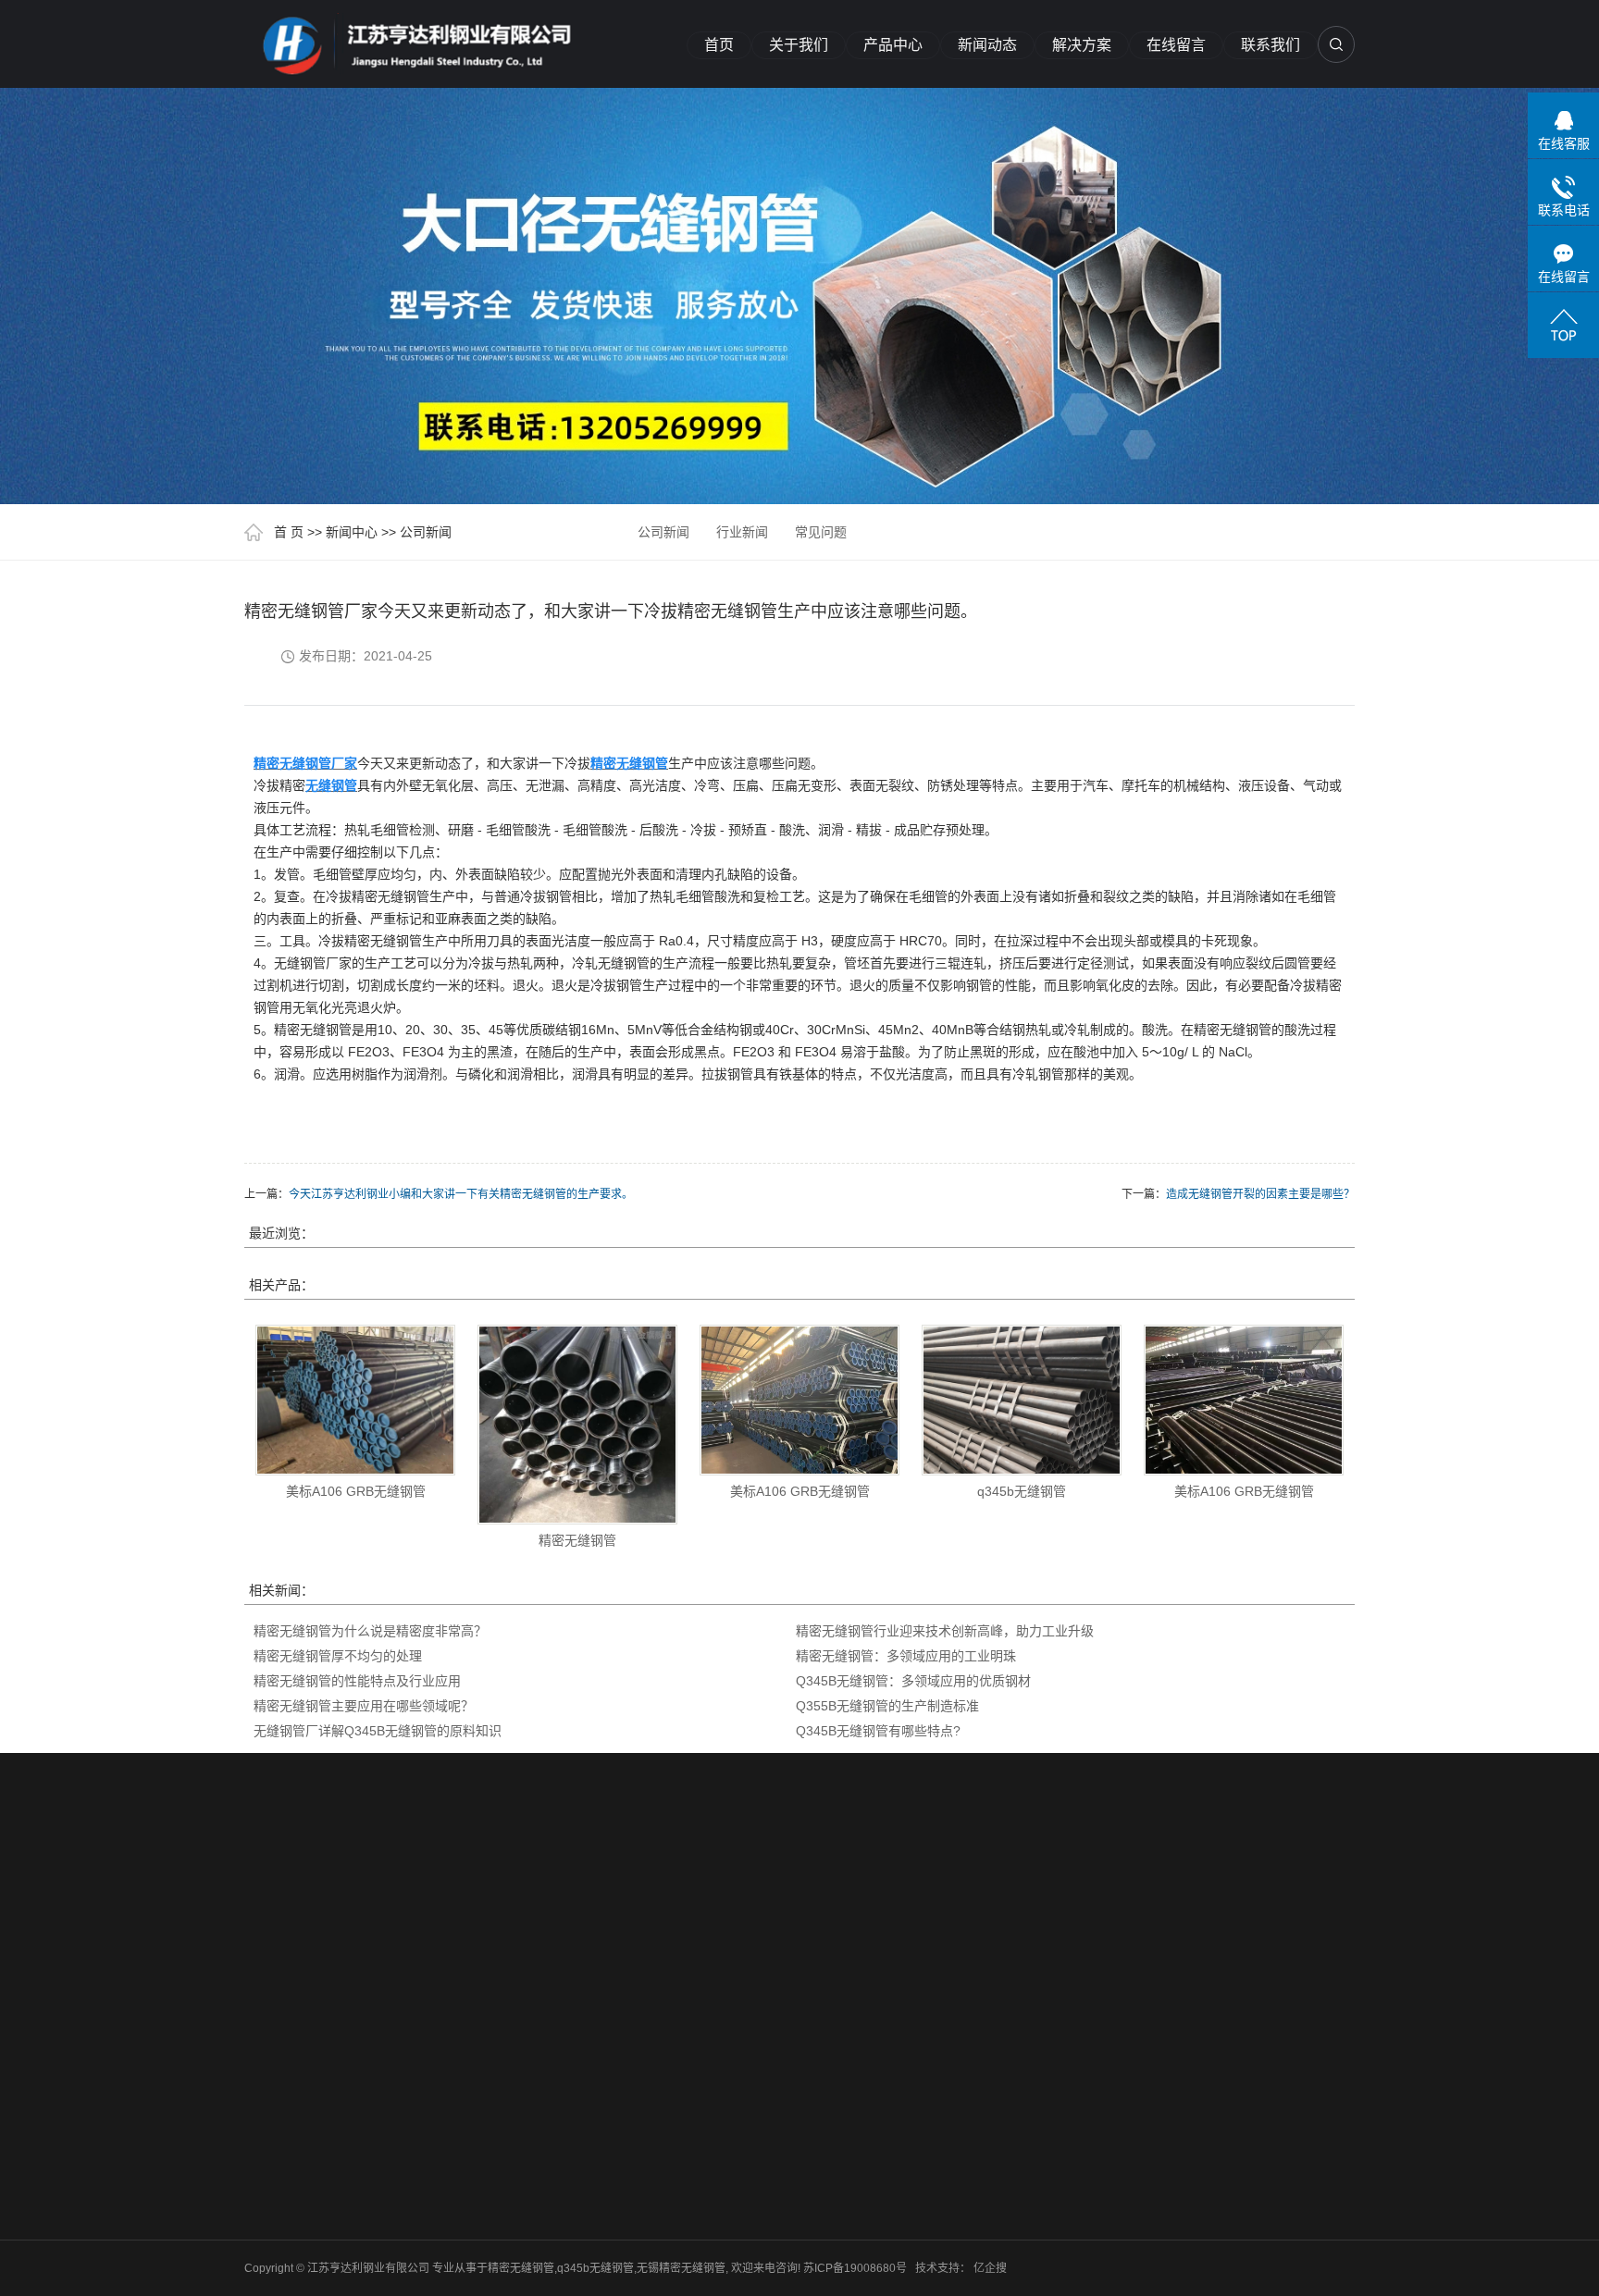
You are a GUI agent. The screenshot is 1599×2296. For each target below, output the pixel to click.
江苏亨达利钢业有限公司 (618, 1886)
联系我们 (1271, 45)
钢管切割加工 (415, 2136)
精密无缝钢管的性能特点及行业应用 (357, 1681)
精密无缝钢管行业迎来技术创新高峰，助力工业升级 (945, 1631)
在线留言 (1176, 45)
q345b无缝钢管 (1022, 1491)
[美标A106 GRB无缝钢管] (355, 1400)
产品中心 (893, 45)
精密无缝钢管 (577, 1540)
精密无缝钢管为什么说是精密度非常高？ (370, 1631)
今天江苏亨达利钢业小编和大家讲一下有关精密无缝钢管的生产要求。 (461, 1194)
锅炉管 (399, 2160)
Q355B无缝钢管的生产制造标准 (887, 1706)
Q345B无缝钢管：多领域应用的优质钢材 (913, 1681)
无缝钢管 (404, 2208)
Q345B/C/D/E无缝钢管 (427, 2028)
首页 (719, 45)
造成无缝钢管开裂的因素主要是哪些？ (1260, 1194)
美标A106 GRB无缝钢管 (356, 1491)
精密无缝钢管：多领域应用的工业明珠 (906, 1656)
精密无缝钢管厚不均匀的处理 (338, 1656)
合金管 (399, 2184)
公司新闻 (426, 532)
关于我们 (799, 45)
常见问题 (821, 532)
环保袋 (722, 1886)
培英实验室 (432, 1886)
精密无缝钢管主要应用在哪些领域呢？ (364, 1706)
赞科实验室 (354, 1886)
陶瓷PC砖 (506, 1886)
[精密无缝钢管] (411, 38)
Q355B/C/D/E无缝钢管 (427, 2076)
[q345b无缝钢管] (1022, 1400)
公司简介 (266, 2016)
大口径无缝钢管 (421, 2112)
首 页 (289, 532)
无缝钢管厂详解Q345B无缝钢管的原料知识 (378, 1731)
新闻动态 (987, 45)
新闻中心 (352, 532)
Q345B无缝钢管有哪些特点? (878, 1731)
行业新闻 (742, 532)
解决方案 (1082, 45)
